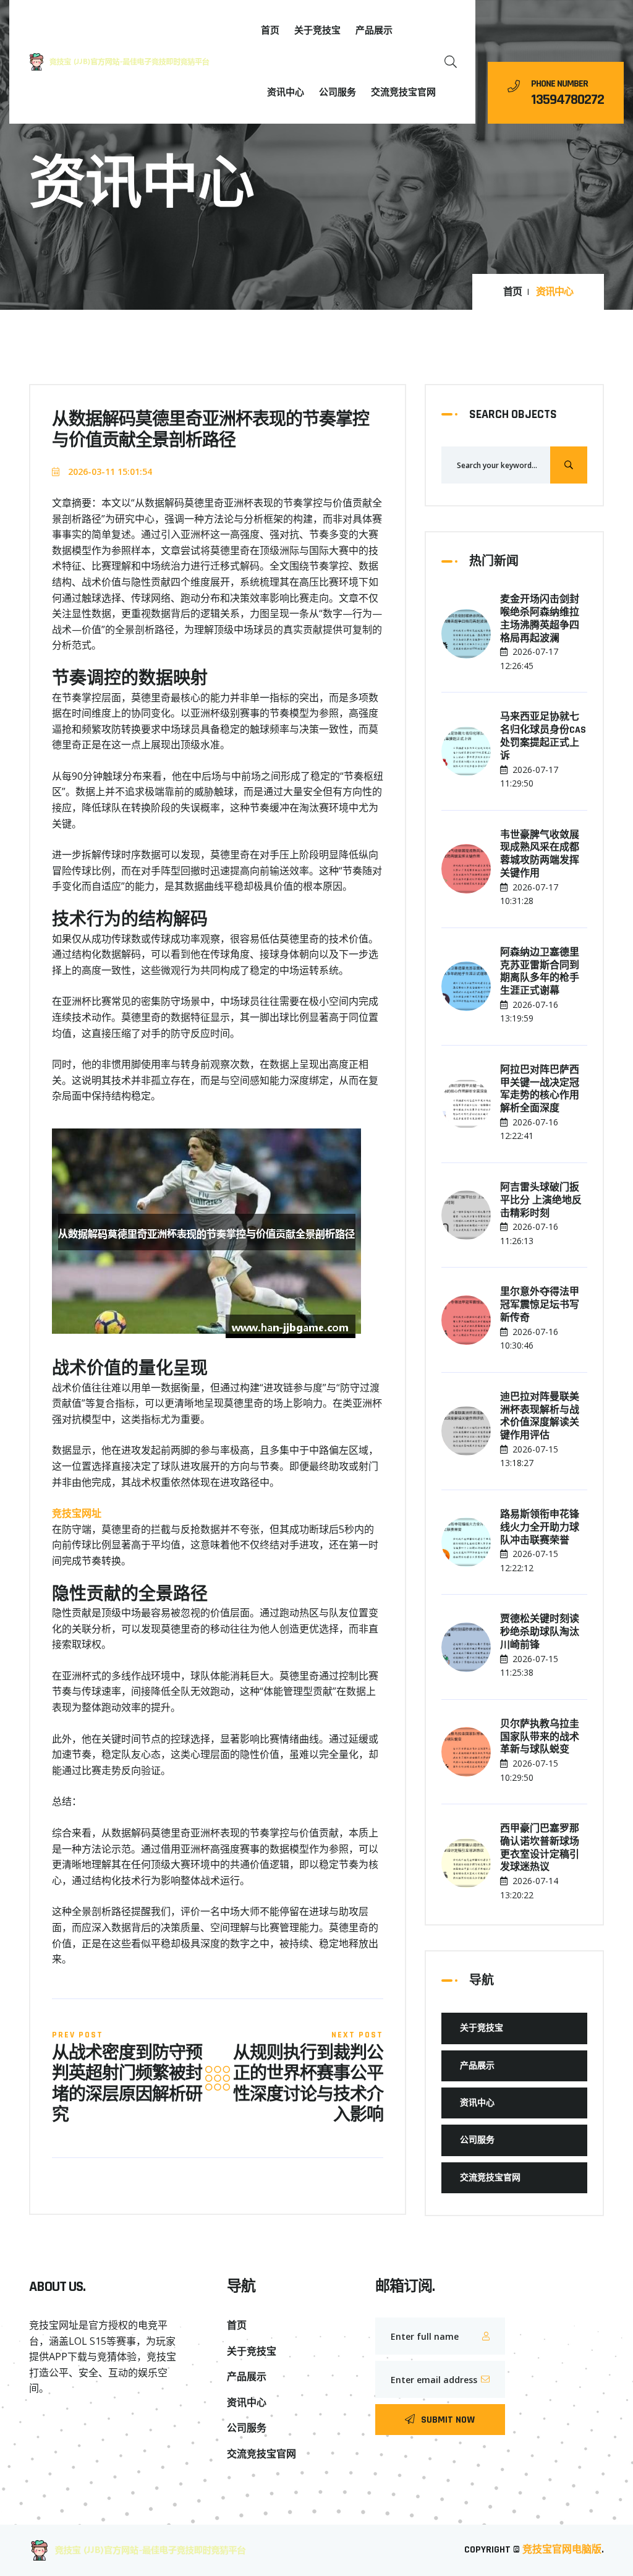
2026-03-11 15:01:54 (109, 471)
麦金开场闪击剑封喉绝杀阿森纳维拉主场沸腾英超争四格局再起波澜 (540, 619)
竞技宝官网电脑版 (562, 2550)
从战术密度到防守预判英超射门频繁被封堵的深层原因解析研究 (127, 2085)
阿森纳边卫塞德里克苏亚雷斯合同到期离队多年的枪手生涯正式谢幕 (540, 972)
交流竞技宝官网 (403, 92)
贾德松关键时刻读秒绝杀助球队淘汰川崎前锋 (540, 1632)
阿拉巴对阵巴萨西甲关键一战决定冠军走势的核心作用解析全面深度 (540, 1090)
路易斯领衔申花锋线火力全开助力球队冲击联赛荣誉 (540, 1528)
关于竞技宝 (317, 31)
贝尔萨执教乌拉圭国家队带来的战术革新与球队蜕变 (540, 1738)
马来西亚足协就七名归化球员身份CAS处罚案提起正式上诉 (543, 736)
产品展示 (374, 31)
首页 (270, 31)
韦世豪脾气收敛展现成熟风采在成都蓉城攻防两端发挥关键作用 (540, 855)
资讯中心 (286, 92)
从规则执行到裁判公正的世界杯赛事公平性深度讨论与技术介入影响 (308, 2085)
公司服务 (338, 92)
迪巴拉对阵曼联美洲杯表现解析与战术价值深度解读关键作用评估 (540, 1417)
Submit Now (448, 2420)
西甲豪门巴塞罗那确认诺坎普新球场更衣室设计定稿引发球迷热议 (540, 1848)
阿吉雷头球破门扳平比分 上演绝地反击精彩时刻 (541, 1201)
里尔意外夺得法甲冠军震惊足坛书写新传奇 (540, 1305)
